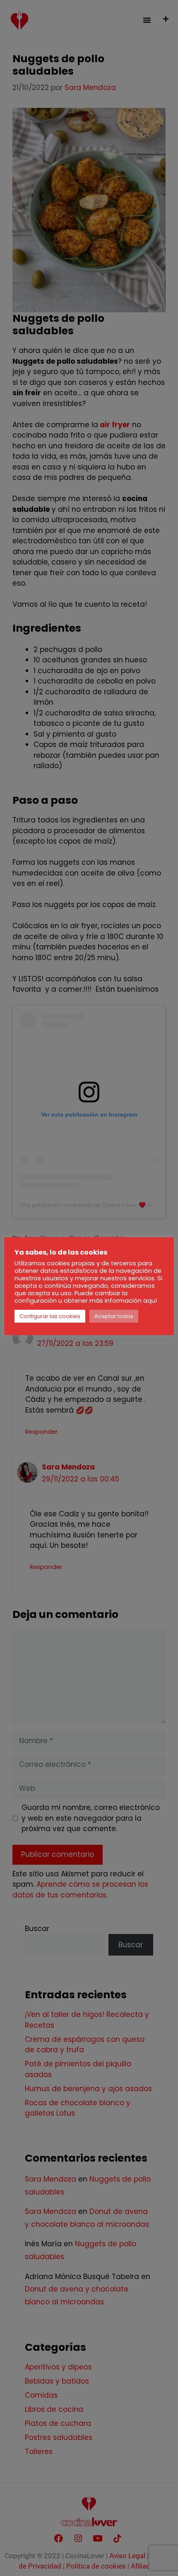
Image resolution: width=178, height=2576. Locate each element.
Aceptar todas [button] (114, 1316)
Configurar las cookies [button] (50, 1316)
